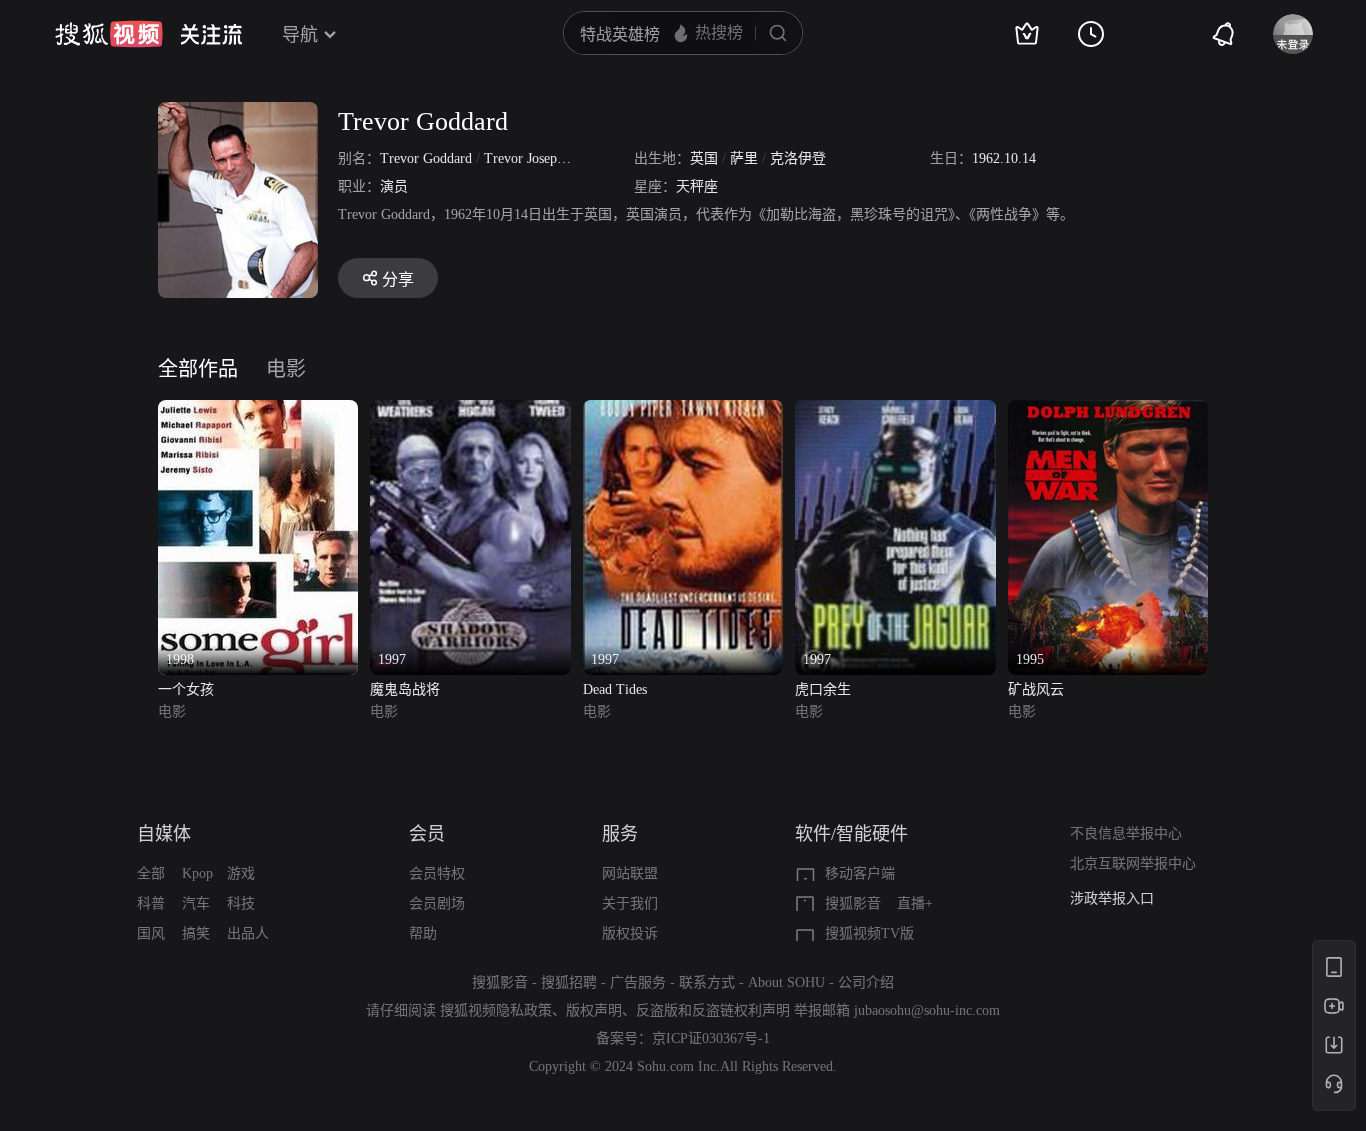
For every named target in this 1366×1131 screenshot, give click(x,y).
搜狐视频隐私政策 (496, 1010)
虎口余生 (823, 689)
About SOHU (786, 982)
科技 (241, 903)
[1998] (258, 411)
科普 (151, 903)
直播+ (915, 903)
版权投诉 (630, 933)
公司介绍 (866, 982)
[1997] (470, 411)
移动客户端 (860, 873)
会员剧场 (437, 903)
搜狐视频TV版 (869, 933)
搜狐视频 (109, 34)
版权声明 (594, 1010)
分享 (398, 279)
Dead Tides (615, 689)
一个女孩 (186, 689)
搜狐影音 (853, 903)
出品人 (248, 933)
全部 (151, 873)
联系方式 (707, 982)
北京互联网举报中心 (1133, 863)
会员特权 (437, 873)
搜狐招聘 (569, 982)
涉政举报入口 (1112, 898)
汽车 (196, 903)
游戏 (241, 873)
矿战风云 (1036, 689)
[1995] (1108, 411)
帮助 (423, 933)
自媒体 (164, 834)
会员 (427, 834)
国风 (151, 933)
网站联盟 (630, 873)
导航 (300, 35)
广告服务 (638, 982)
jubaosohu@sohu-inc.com (927, 1010)
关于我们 (630, 903)
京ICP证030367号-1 (711, 1038)
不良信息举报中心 (1126, 833)
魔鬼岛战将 (405, 689)
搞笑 (196, 933)
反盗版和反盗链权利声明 (713, 1010)
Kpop (197, 873)
